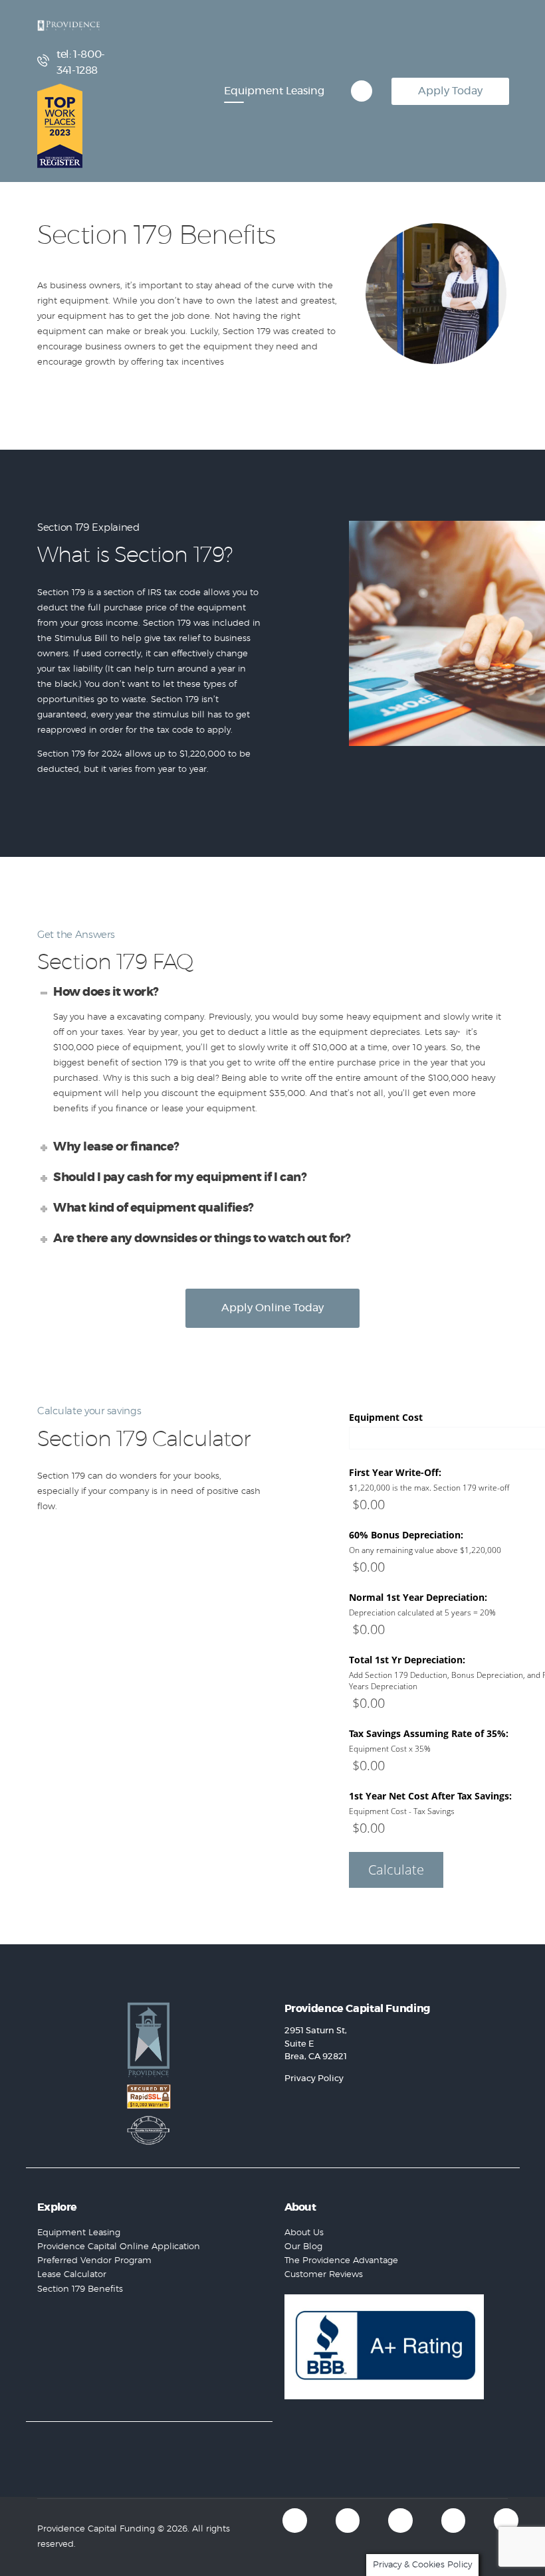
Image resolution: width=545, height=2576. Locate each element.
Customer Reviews (324, 2275)
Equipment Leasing (79, 2233)
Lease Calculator (72, 2275)
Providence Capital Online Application (119, 2247)
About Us (304, 2233)
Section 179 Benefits (80, 2289)
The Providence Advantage (341, 2261)
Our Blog (303, 2247)
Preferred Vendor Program (94, 2261)
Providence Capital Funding (96, 2529)
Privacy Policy (314, 2079)
